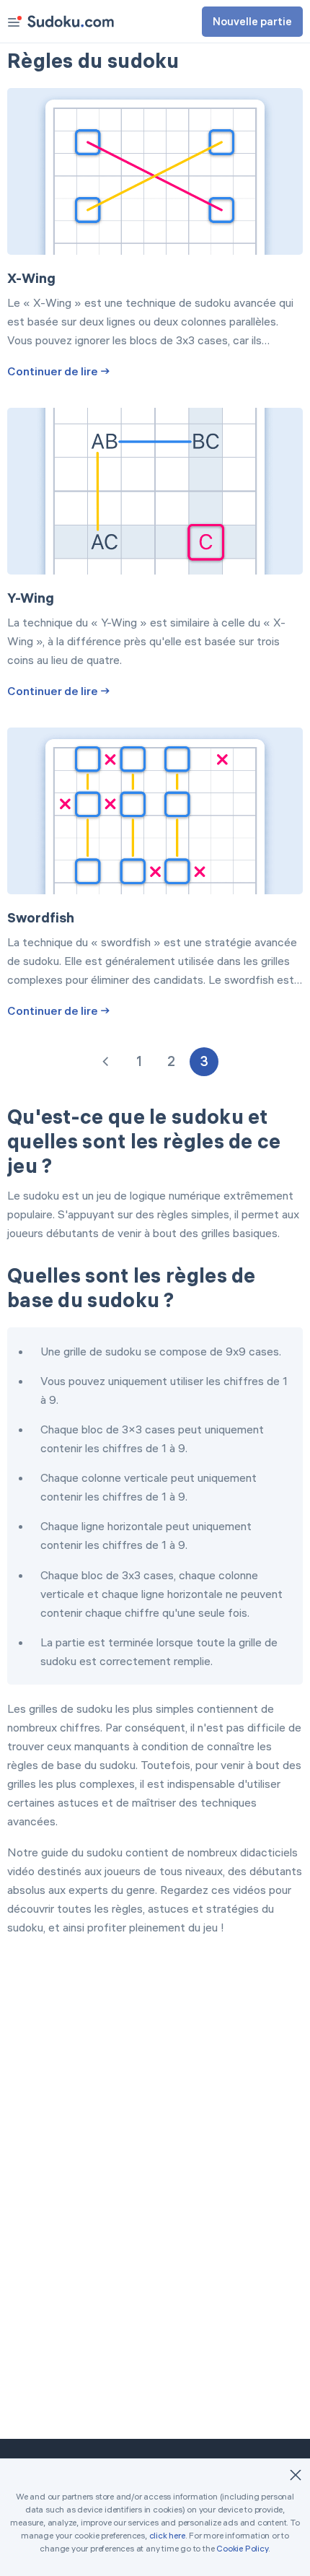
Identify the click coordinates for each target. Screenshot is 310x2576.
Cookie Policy (242, 2548)
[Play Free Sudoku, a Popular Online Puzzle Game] (71, 21)
